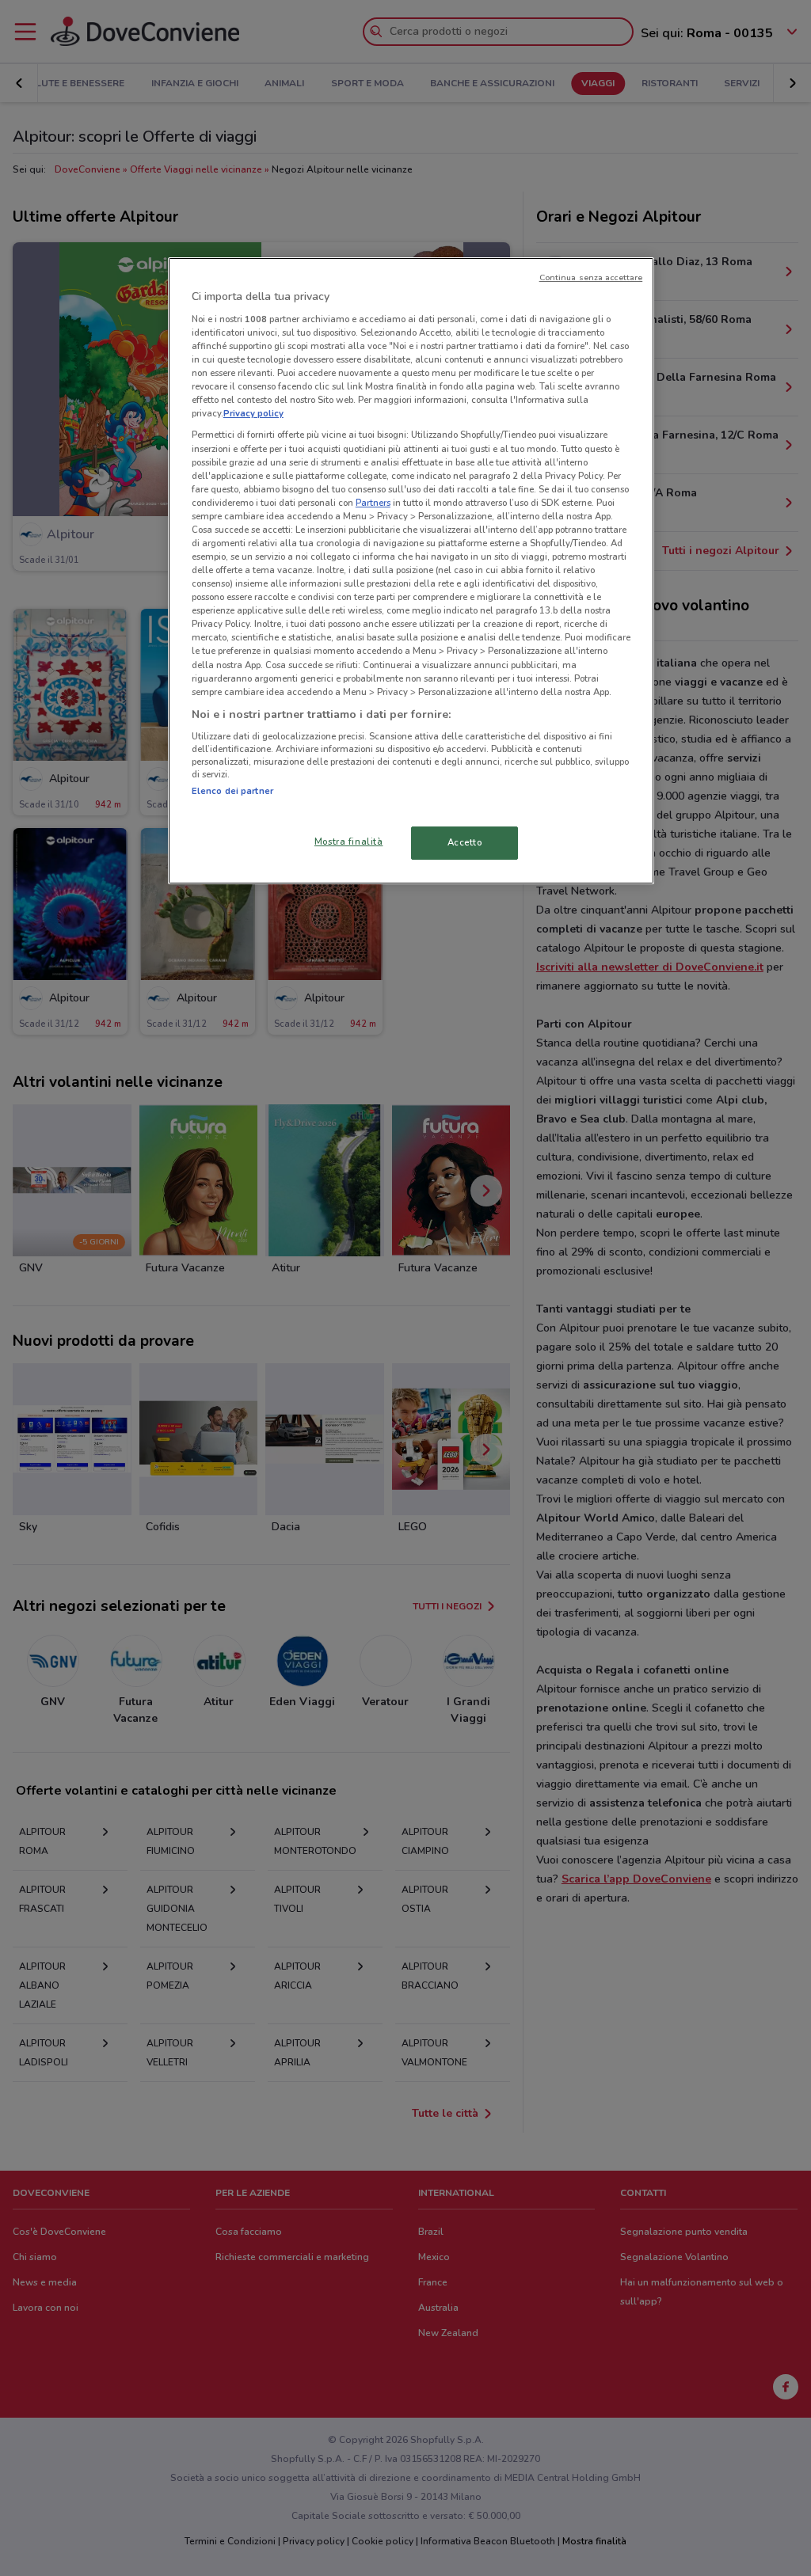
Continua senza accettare (591, 277)
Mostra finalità (349, 842)
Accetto (465, 842)
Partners (373, 503)
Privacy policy (253, 413)
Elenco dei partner (232, 791)
